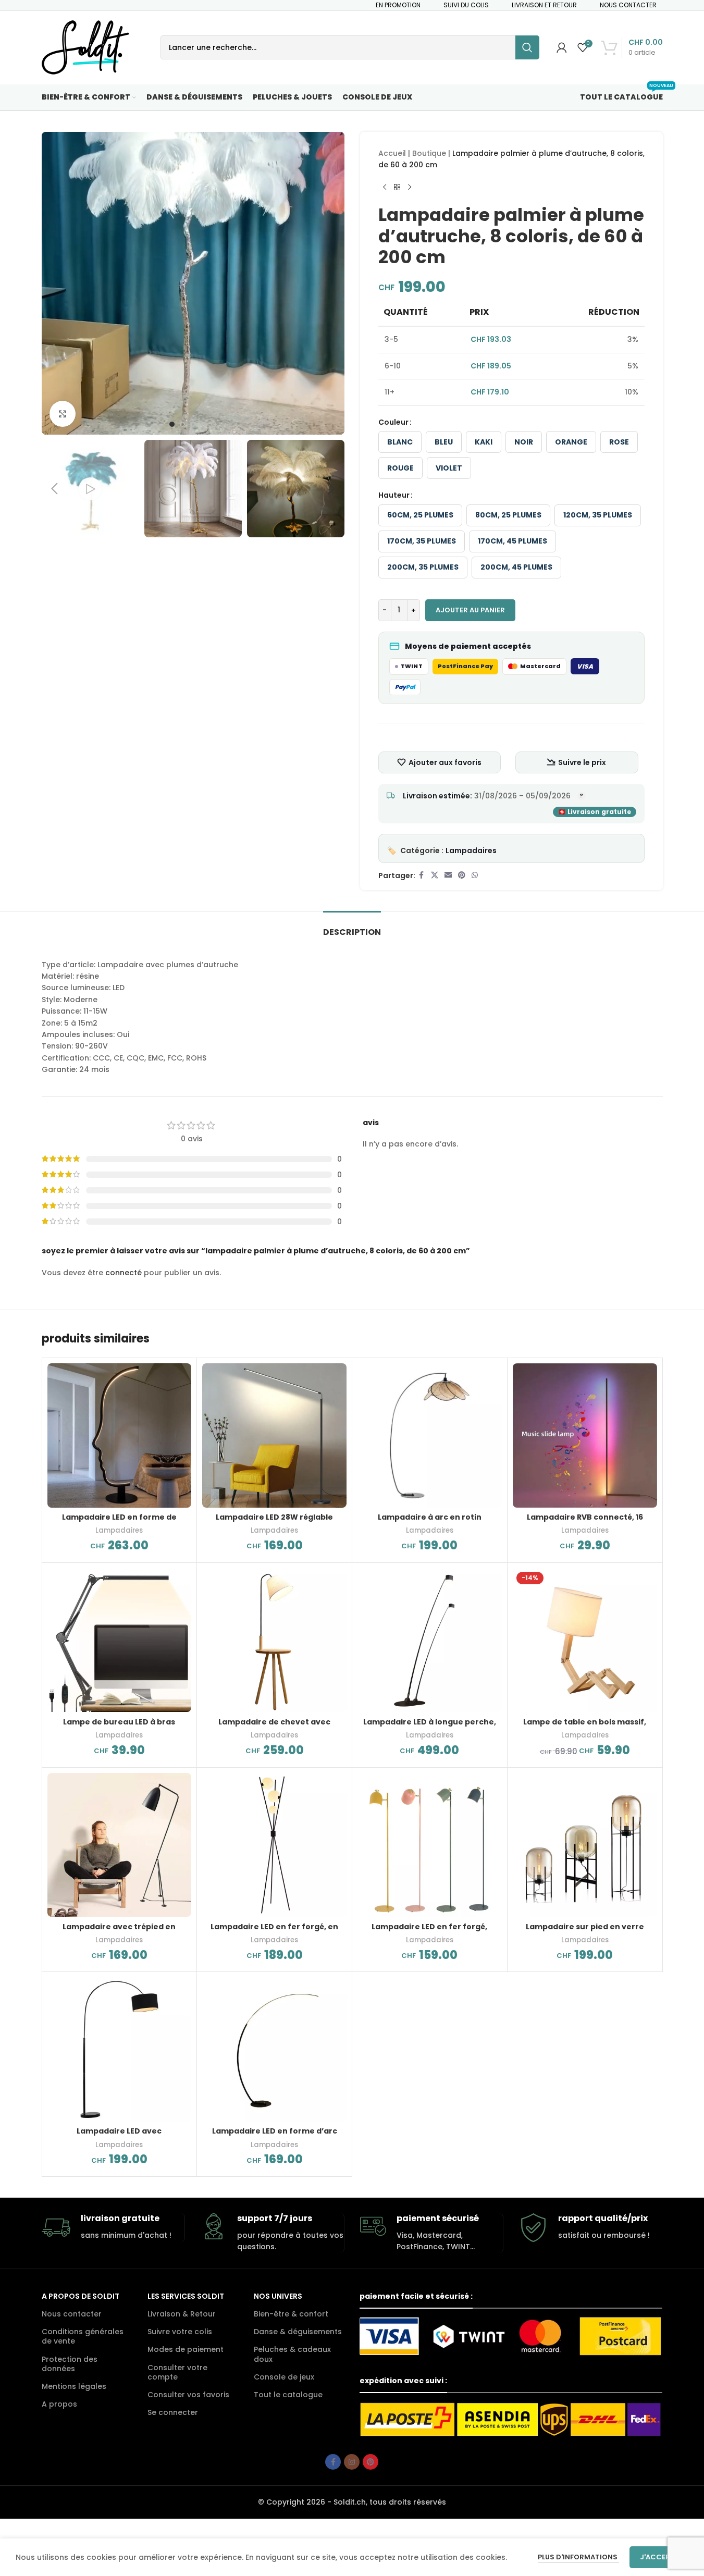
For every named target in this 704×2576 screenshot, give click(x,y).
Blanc (400, 442)
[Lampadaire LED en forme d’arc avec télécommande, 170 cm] (274, 2049)
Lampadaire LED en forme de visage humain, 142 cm (119, 1522)
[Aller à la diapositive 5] (214, 424)
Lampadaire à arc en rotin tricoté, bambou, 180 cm (430, 1522)
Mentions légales (74, 2386)
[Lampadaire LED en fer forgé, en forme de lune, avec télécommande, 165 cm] (274, 1845)
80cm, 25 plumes (508, 515)
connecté (123, 1273)
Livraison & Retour (182, 2314)
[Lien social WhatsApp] (475, 875)
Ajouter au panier (470, 610)
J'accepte (659, 2557)
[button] (55, 489)
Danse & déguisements (298, 2332)
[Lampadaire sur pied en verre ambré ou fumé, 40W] (585, 1845)
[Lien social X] (435, 875)
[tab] (352, 927)
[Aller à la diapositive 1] (172, 424)
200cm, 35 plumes (423, 567)
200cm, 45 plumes (516, 567)
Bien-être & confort (291, 2314)
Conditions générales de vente (83, 2336)
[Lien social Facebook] (422, 875)
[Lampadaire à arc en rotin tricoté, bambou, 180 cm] (430, 1435)
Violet (449, 468)
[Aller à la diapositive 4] (203, 424)
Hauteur (394, 495)
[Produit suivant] (410, 188)
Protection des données (70, 2364)
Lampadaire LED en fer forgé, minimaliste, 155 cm (429, 1932)
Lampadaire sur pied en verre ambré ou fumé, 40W (585, 1932)
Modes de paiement (186, 2349)
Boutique (429, 153)
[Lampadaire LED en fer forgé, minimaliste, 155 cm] (430, 1845)
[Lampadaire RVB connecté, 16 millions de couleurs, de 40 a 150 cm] (585, 1435)
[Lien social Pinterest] (462, 875)
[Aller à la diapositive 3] (193, 424)
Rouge (400, 468)
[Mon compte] (562, 47)
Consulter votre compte (177, 2372)
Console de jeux (284, 2377)
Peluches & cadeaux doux (292, 2354)
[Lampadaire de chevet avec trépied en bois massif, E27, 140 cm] (274, 1640)
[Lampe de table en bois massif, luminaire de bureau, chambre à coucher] (585, 1640)
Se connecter (173, 2412)
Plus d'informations (578, 2557)
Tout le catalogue (288, 2395)
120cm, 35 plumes (598, 515)
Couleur (393, 422)
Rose (619, 442)
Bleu (444, 442)
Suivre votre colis (180, 2332)
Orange (571, 442)
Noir (524, 442)
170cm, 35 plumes (422, 541)
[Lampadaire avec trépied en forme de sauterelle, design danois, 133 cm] (120, 1845)
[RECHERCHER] (527, 47)
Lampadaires (471, 851)
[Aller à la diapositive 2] (182, 424)
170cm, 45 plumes (512, 541)
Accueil (392, 153)
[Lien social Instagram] (352, 2462)
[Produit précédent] (385, 188)
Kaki (484, 442)
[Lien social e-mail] (448, 875)
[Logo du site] (85, 47)
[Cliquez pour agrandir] (63, 414)
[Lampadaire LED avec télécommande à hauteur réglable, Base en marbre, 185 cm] (120, 2049)
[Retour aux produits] (397, 188)
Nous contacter (72, 2314)
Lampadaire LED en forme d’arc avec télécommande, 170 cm (275, 2136)
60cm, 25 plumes (420, 515)
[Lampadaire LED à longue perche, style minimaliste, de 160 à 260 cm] (430, 1640)
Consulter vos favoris (188, 2395)
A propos (59, 2404)
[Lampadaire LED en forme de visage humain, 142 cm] (120, 1435)
